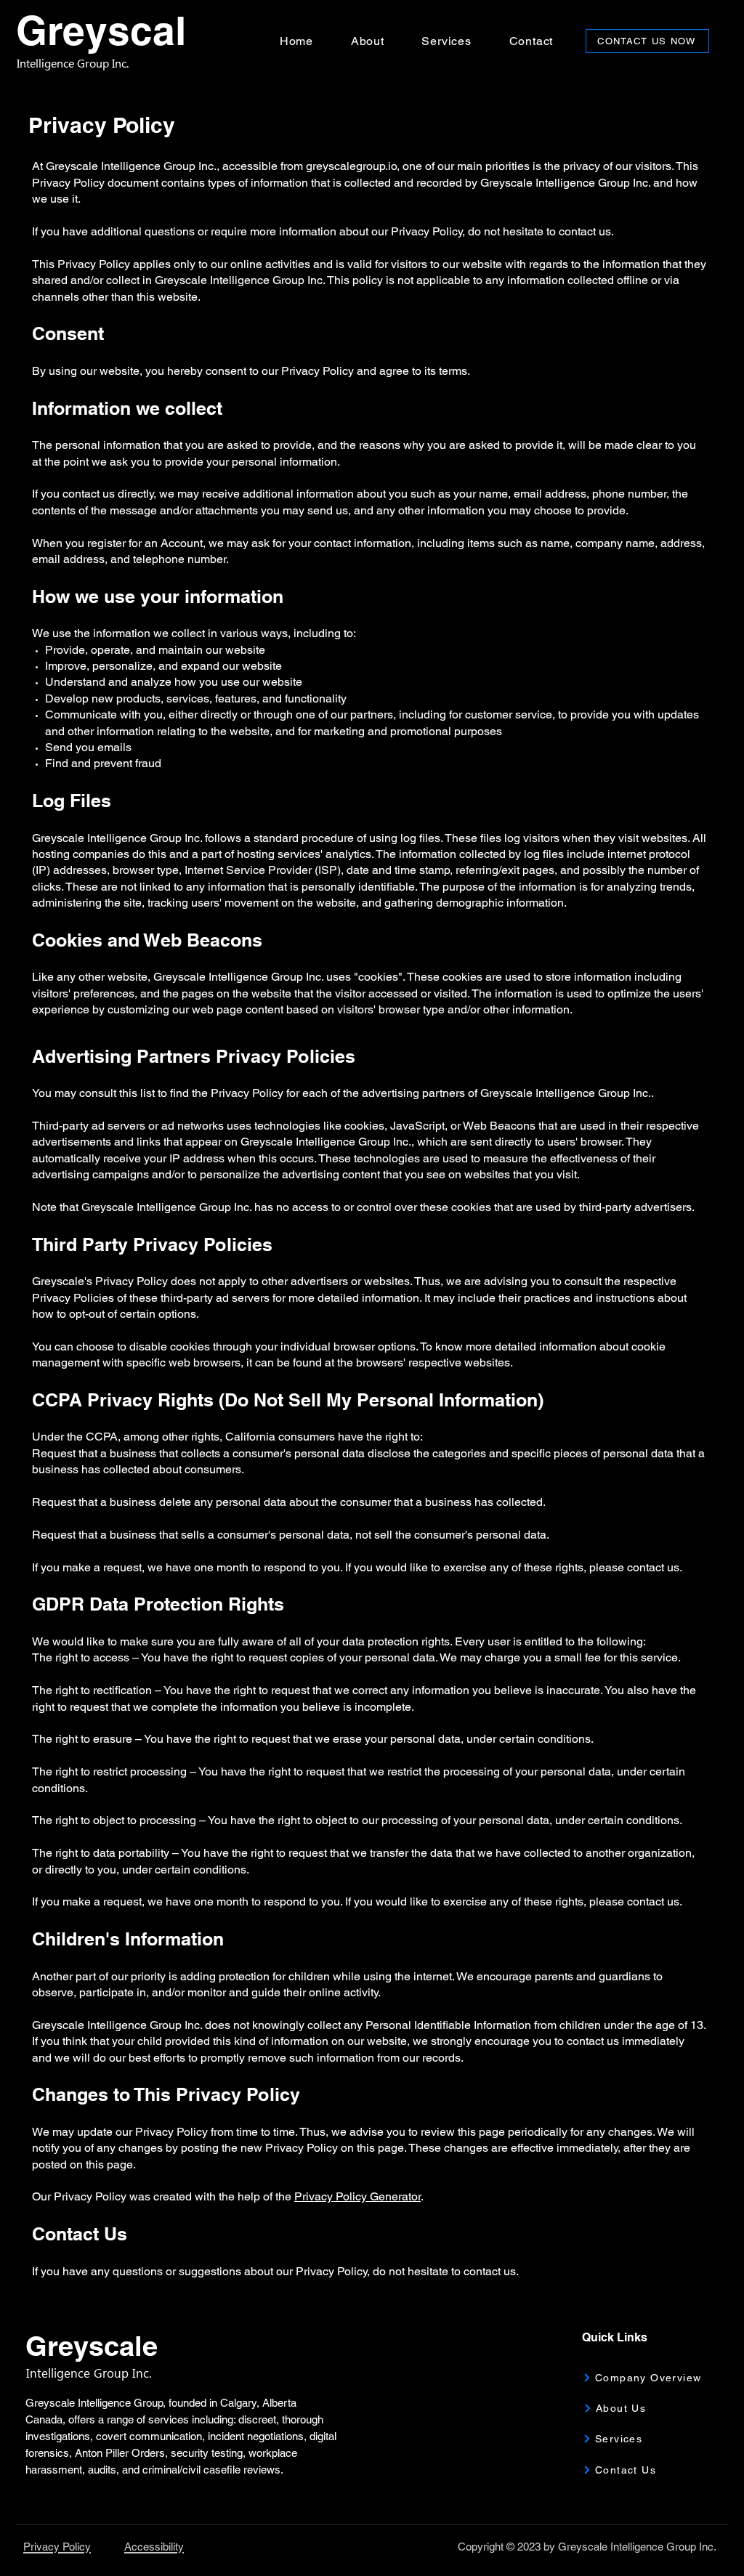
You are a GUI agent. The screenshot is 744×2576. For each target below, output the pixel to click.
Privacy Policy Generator (357, 2196)
